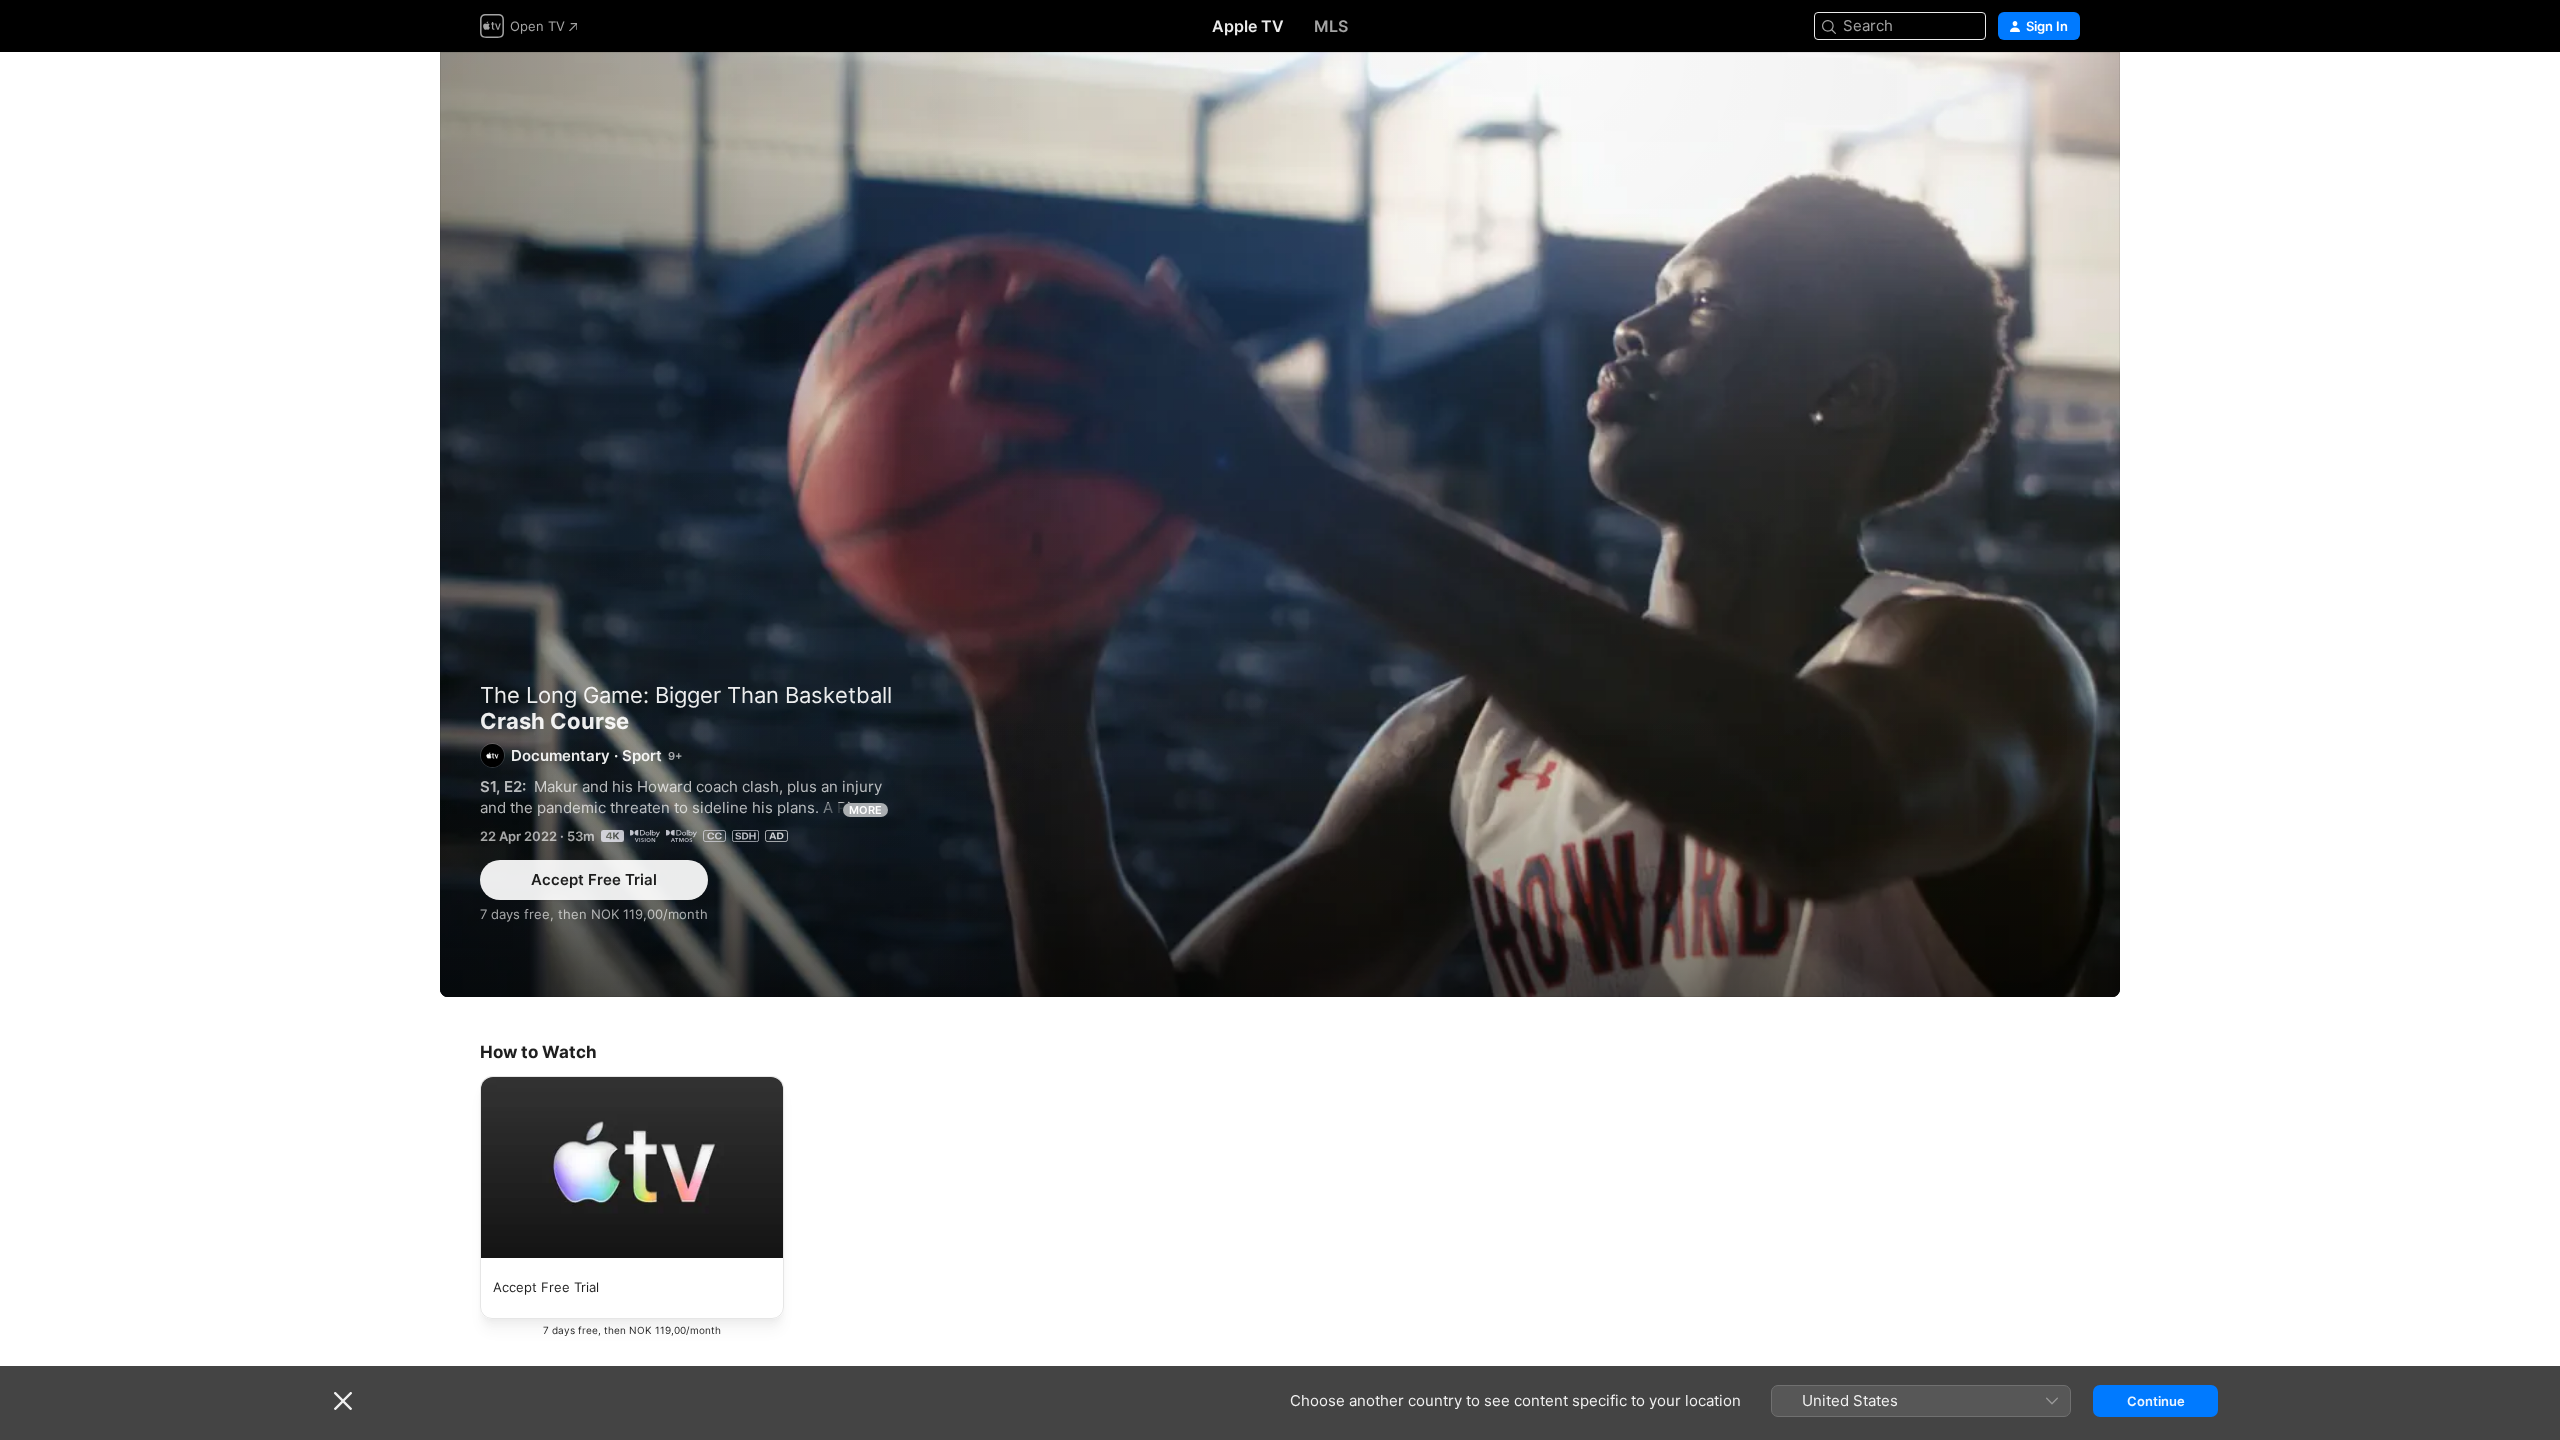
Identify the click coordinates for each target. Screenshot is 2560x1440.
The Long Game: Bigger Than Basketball (686, 695)
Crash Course (1280, 524)
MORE (865, 810)
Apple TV (1248, 26)
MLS (1331, 26)
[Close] (343, 1401)
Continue (2156, 1401)
